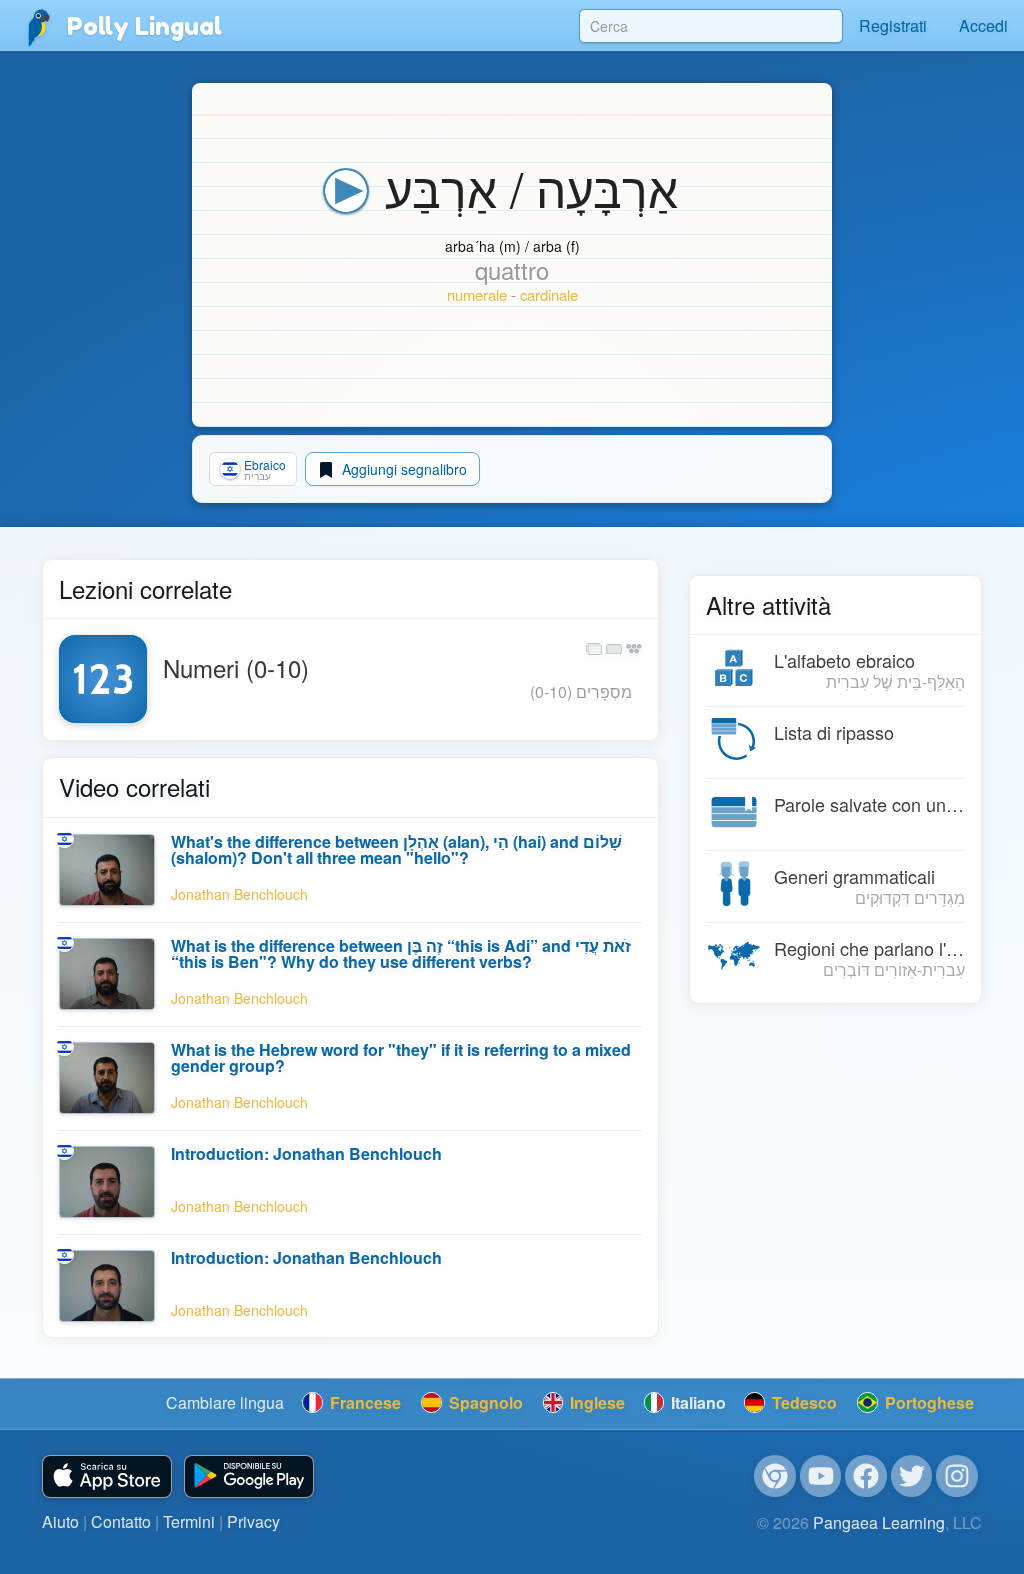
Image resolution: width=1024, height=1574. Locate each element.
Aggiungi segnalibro (402, 469)
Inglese (595, 1402)
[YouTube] (821, 1476)
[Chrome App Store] (775, 1476)
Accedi (983, 25)
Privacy (253, 1521)
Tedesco (802, 1402)
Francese (363, 1402)
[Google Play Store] (249, 1476)
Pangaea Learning (879, 1522)
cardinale (549, 294)
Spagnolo (484, 1402)
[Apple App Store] (107, 1476)
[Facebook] (866, 1476)
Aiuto (60, 1521)
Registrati (893, 25)
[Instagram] (957, 1476)
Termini (189, 1521)
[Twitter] (912, 1476)
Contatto (121, 1521)
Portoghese (927, 1402)
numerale (477, 294)
